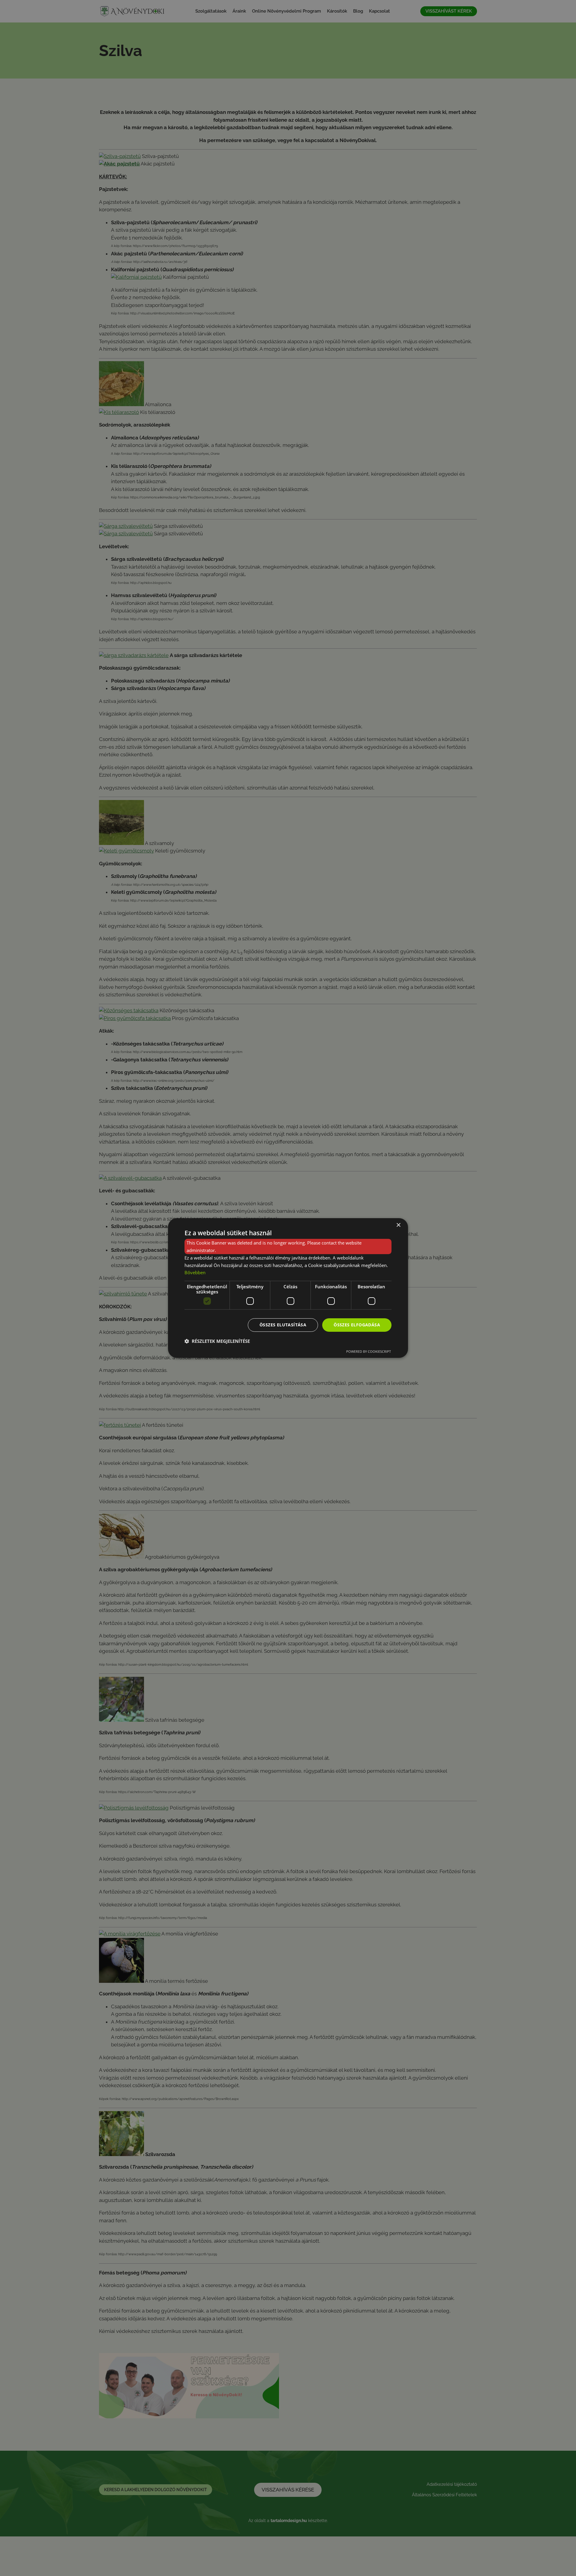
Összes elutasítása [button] (283, 1325)
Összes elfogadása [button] (357, 1325)
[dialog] (288, 1288)
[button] (217, 1341)
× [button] (398, 1225)
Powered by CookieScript (369, 1351)
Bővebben (195, 1272)
